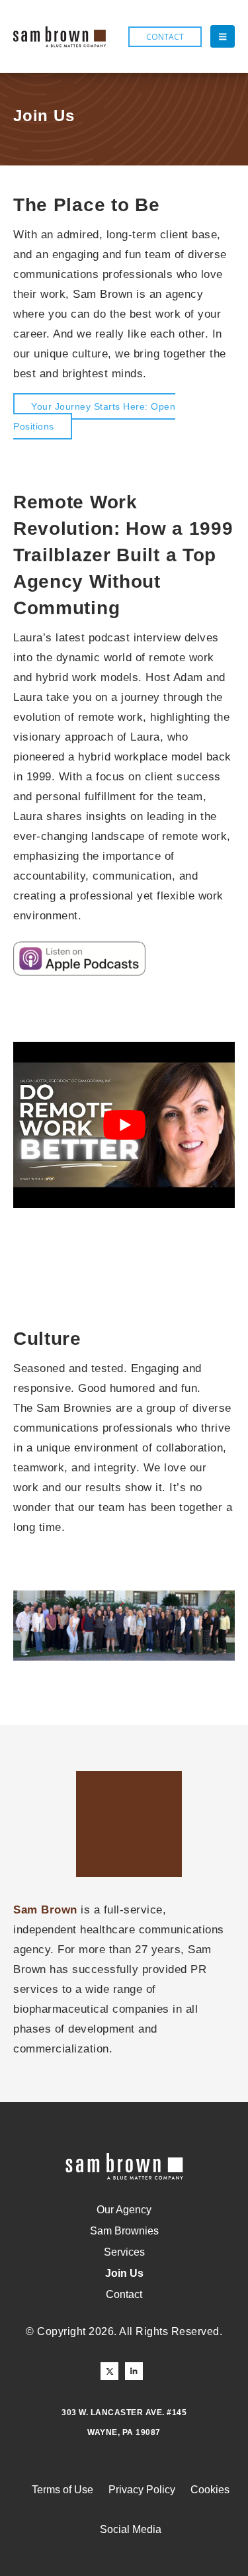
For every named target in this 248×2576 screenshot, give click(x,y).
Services (124, 2252)
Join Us (124, 2273)
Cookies (210, 2490)
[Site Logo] (60, 37)
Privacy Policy (142, 2490)
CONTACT (165, 37)
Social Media (131, 2529)
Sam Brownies (124, 2231)
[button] (223, 36)
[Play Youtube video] (124, 1125)
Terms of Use (62, 2490)
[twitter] (109, 2371)
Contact (124, 2294)
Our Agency (124, 2210)
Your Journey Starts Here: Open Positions (94, 416)
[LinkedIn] (134, 2371)
